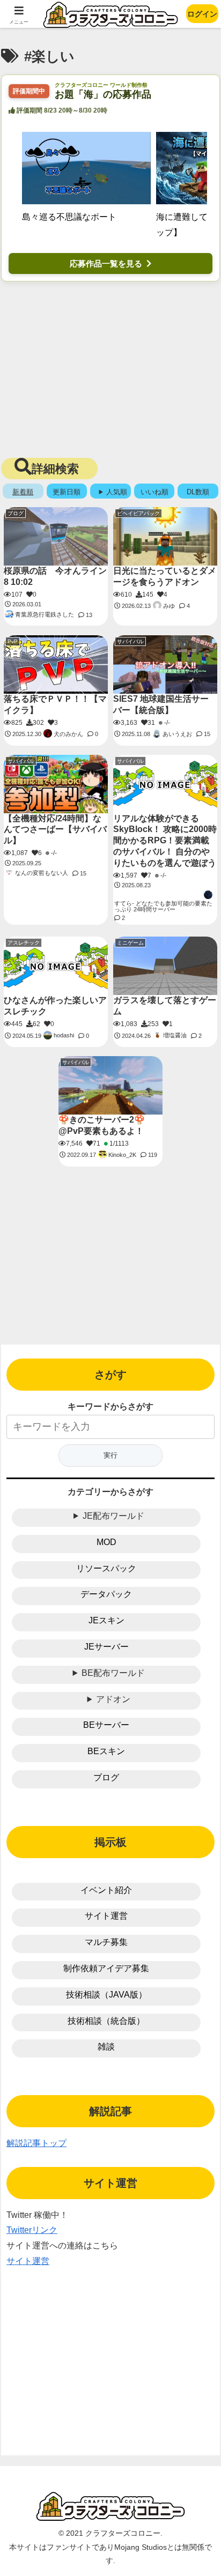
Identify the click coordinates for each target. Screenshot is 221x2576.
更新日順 (67, 492)
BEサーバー (106, 1725)
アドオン (113, 1699)
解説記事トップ (36, 2143)
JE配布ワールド (113, 1516)
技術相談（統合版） (106, 2021)
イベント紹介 (106, 1890)
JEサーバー (106, 1647)
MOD (106, 1542)
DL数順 (198, 492)
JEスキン (106, 1620)
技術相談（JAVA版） (106, 1995)
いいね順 (154, 492)
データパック (106, 1594)
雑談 (106, 2047)
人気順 (117, 492)
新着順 (23, 492)
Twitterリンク (32, 2230)
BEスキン (106, 1751)
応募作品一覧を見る (106, 263)
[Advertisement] (110, 367)
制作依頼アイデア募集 (106, 1968)
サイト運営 (106, 1916)
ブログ (106, 1777)
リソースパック (106, 1568)
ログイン (202, 14)
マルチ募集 (106, 1942)
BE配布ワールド (113, 1673)
